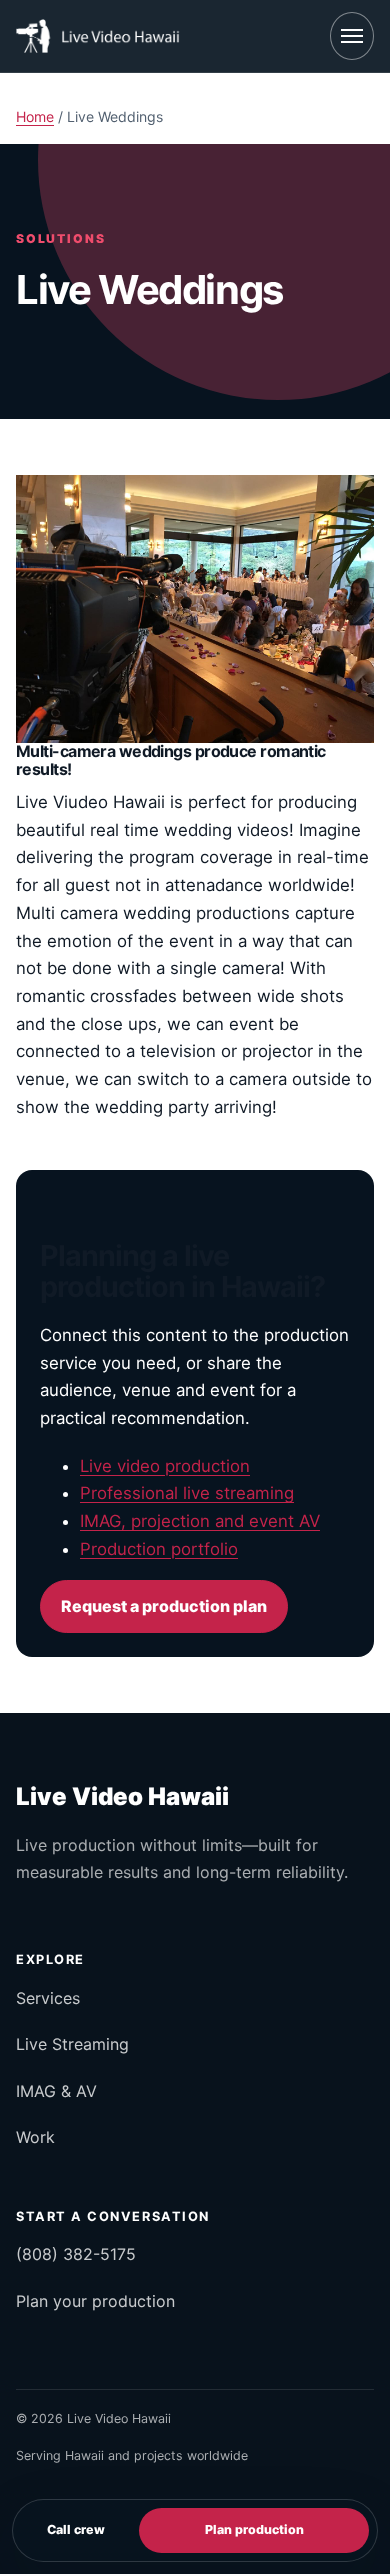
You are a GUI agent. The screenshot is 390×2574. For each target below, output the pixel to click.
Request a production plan (164, 1606)
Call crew (76, 2529)
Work (35, 2137)
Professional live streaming (187, 1493)
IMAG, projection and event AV (200, 1521)
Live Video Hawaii (122, 1796)
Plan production (254, 2529)
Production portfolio (159, 1549)
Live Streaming (72, 2044)
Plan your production (95, 2301)
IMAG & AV (56, 2091)
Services (48, 1998)
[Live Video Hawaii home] (100, 36)
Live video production (165, 1466)
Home (35, 116)
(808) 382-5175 (76, 2254)
